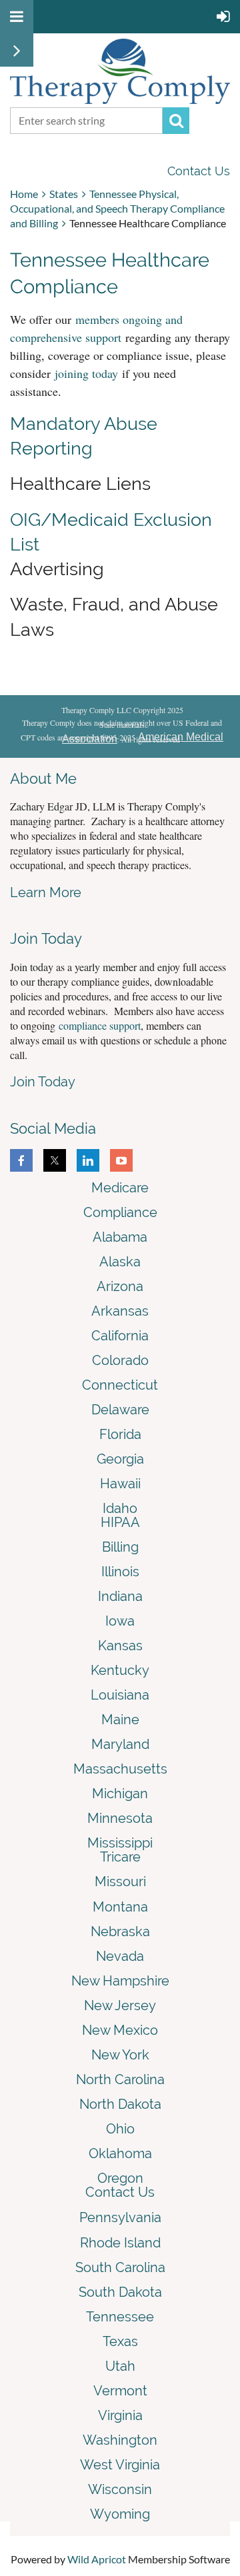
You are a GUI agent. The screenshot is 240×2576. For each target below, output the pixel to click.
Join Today (43, 1082)
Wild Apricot (97, 2559)
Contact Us (199, 171)
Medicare (120, 1188)
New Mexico (120, 2030)
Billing (120, 1547)
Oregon (120, 2178)
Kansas (120, 1646)
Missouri (120, 1882)
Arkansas (120, 1311)
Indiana (120, 1596)
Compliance (120, 1212)
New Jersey (120, 2005)
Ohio (120, 2129)
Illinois (120, 1572)
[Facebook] (21, 1160)
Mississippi (120, 1843)
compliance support (100, 1025)
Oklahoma (120, 2153)
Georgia (120, 1459)
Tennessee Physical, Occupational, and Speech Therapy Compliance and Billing (117, 208)
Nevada (120, 1956)
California (120, 1336)
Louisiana (120, 1695)
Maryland (120, 1744)
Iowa (120, 1621)
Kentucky (120, 1670)
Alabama (120, 1237)
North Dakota (120, 2104)
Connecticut (120, 1385)
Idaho (120, 1508)
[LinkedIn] (88, 1160)
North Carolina (120, 2079)
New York (120, 2055)
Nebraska (120, 1932)
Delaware (120, 1410)
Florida (120, 1434)
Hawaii (120, 1484)
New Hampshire (120, 1981)
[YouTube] (121, 1160)
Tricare (120, 1857)
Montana (120, 1907)
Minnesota (120, 1818)
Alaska (120, 1262)
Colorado (120, 1360)
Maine (120, 1720)
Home (24, 194)
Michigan (120, 1794)
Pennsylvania (120, 2217)
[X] (55, 1160)
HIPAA (120, 1522)
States (64, 194)
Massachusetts (120, 1769)
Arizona (120, 1286)
